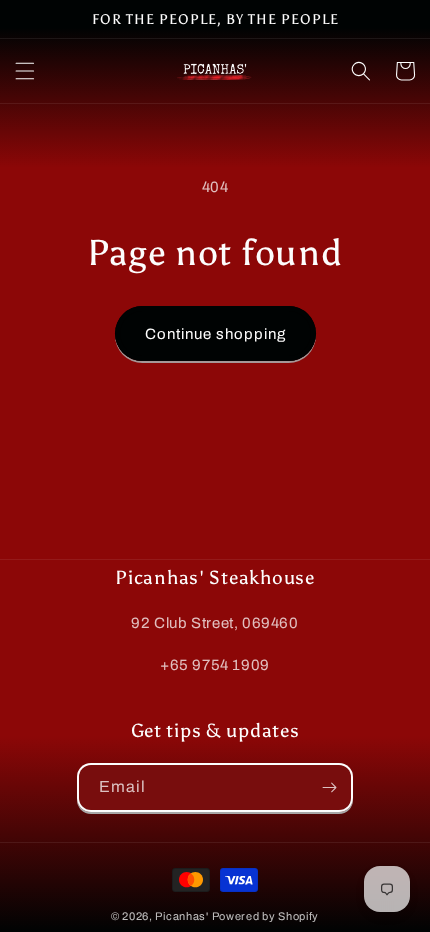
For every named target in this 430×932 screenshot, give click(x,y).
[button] (25, 71)
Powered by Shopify (266, 916)
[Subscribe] (329, 787)
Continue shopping (215, 334)
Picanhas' (181, 916)
